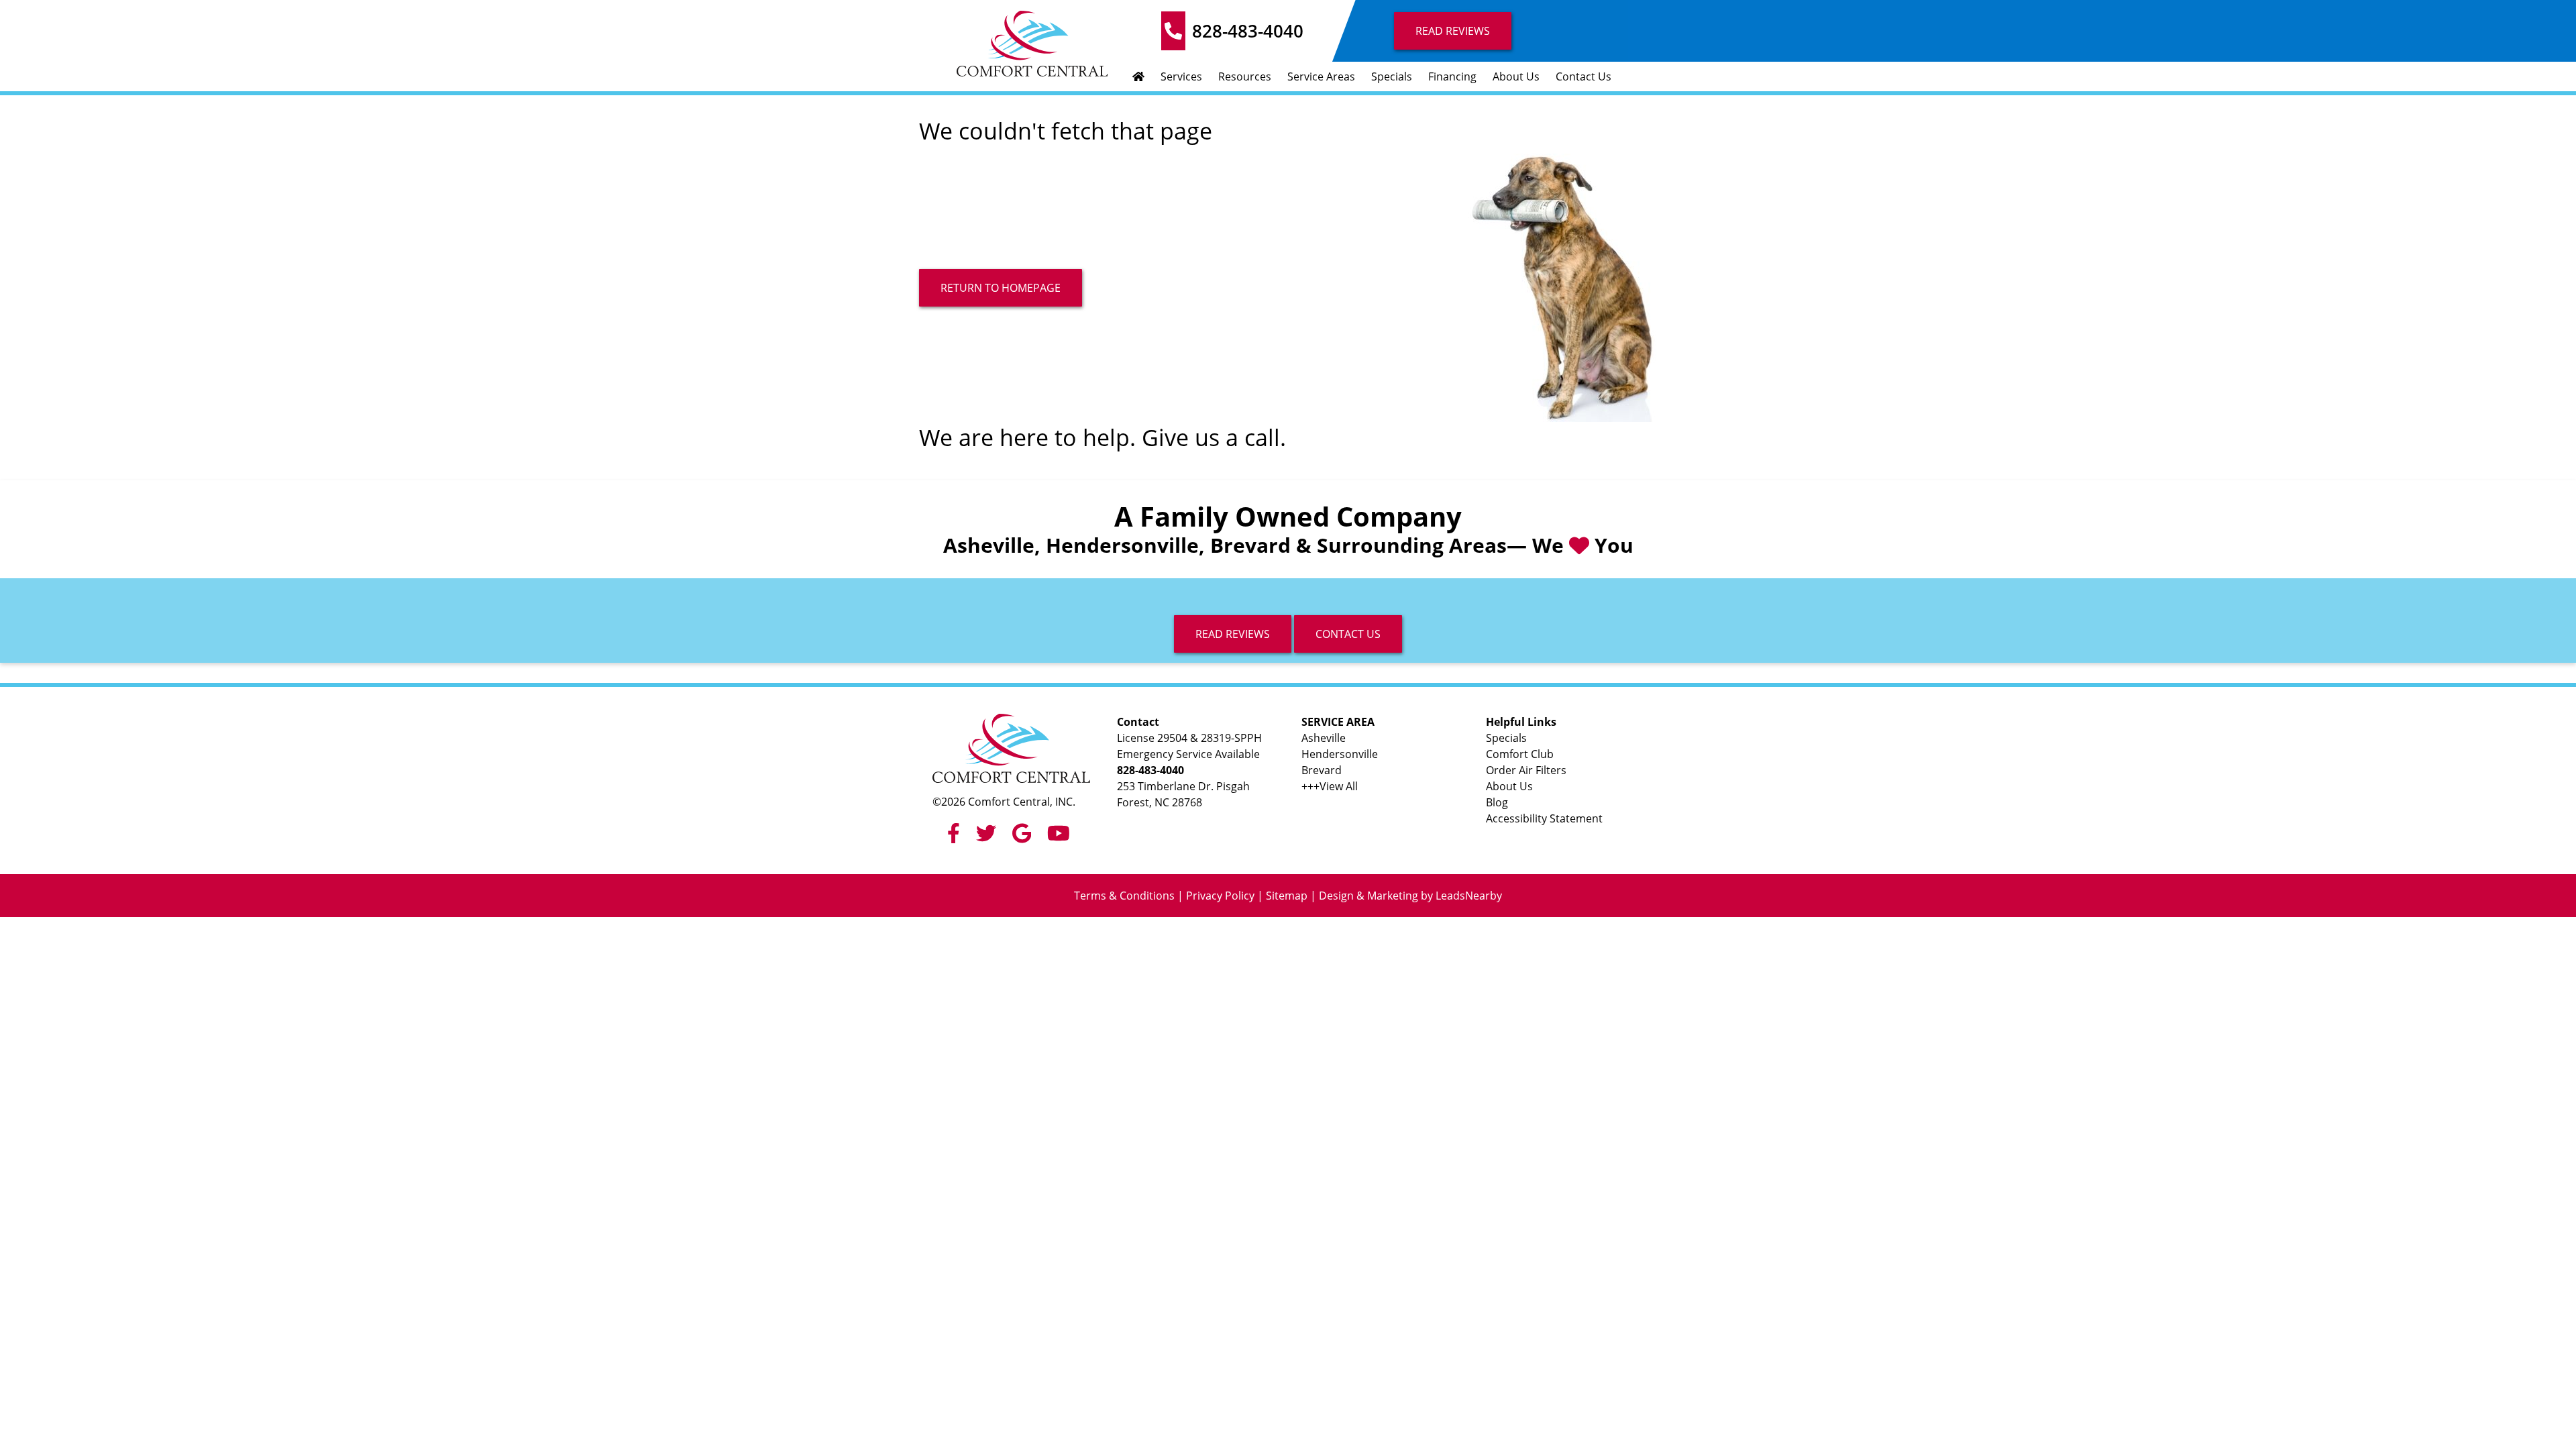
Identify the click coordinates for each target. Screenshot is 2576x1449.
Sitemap (1287, 896)
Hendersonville (1340, 754)
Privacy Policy (1220, 896)
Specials (1392, 76)
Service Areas (1321, 76)
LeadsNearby (1469, 896)
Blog (1497, 802)
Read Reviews (1453, 31)
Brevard (1322, 770)
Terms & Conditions (1124, 896)
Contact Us (1584, 76)
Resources (1245, 76)
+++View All (1330, 786)
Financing (1452, 76)
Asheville (1324, 738)
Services (1181, 76)
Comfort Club (1520, 754)
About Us (1516, 76)
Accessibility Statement (1544, 818)
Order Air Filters (1526, 770)
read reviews (1233, 634)
